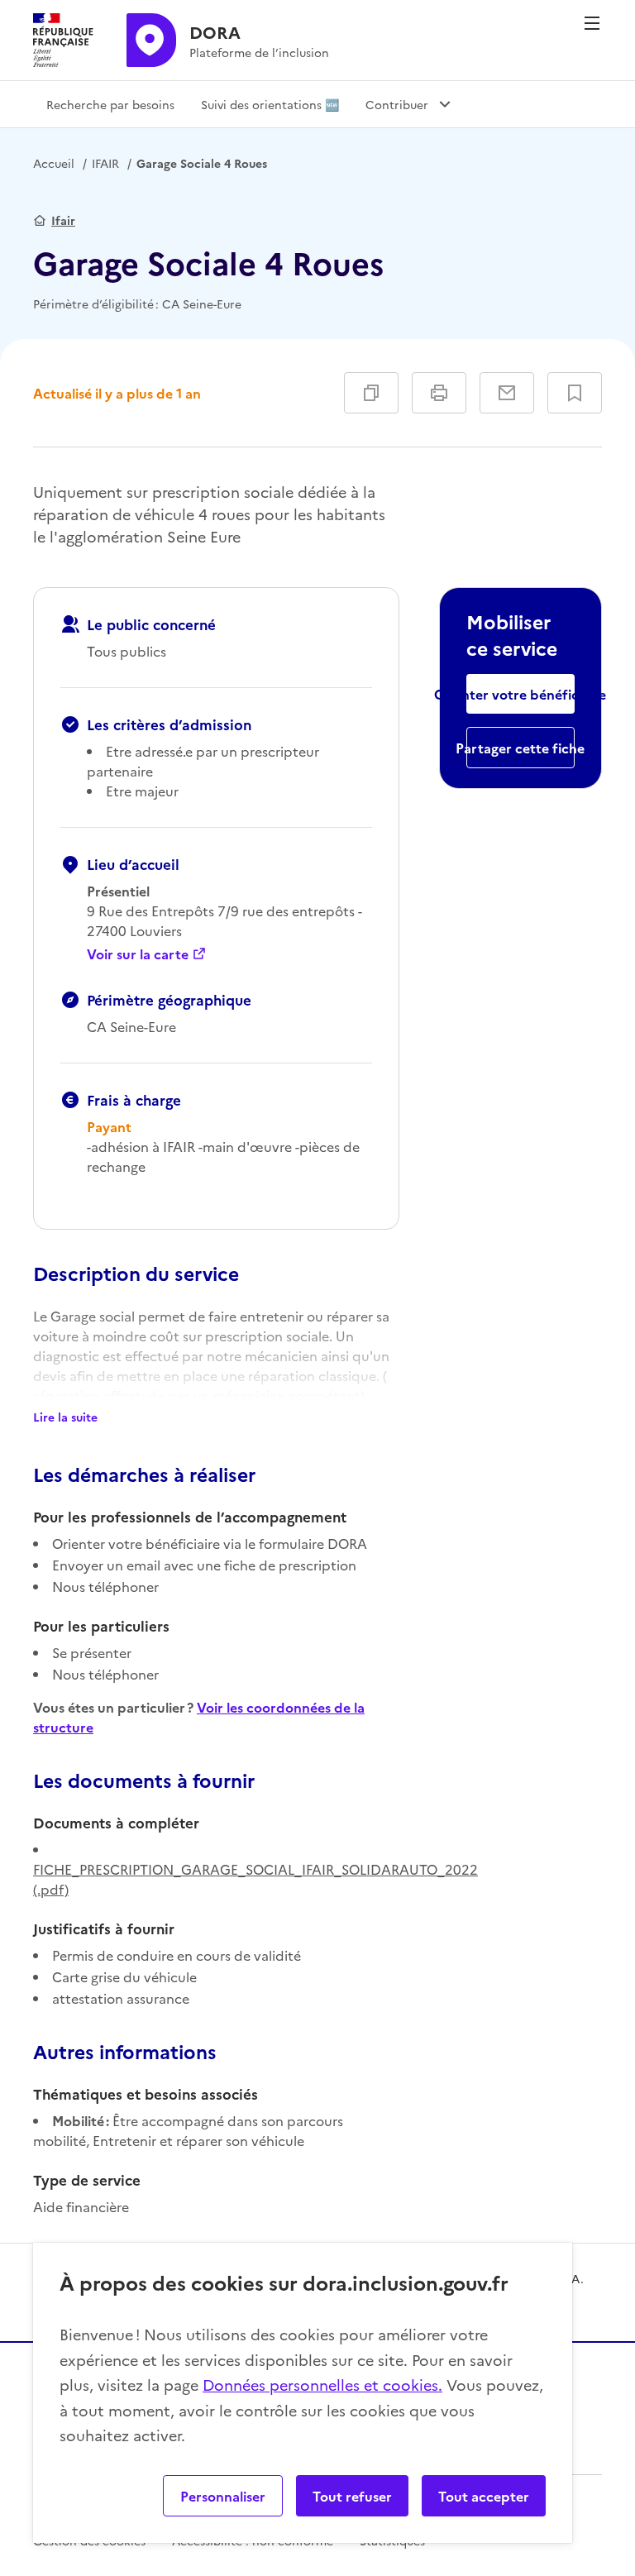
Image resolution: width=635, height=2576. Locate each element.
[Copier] (371, 393)
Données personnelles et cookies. (322, 2385)
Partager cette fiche (520, 748)
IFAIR (105, 163)
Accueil (54, 163)
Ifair (63, 220)
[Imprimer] (439, 393)
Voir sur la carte (138, 953)
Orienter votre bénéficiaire (520, 694)
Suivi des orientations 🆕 (270, 104)
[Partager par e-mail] (507, 393)
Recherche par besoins (110, 104)
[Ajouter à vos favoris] (575, 393)
